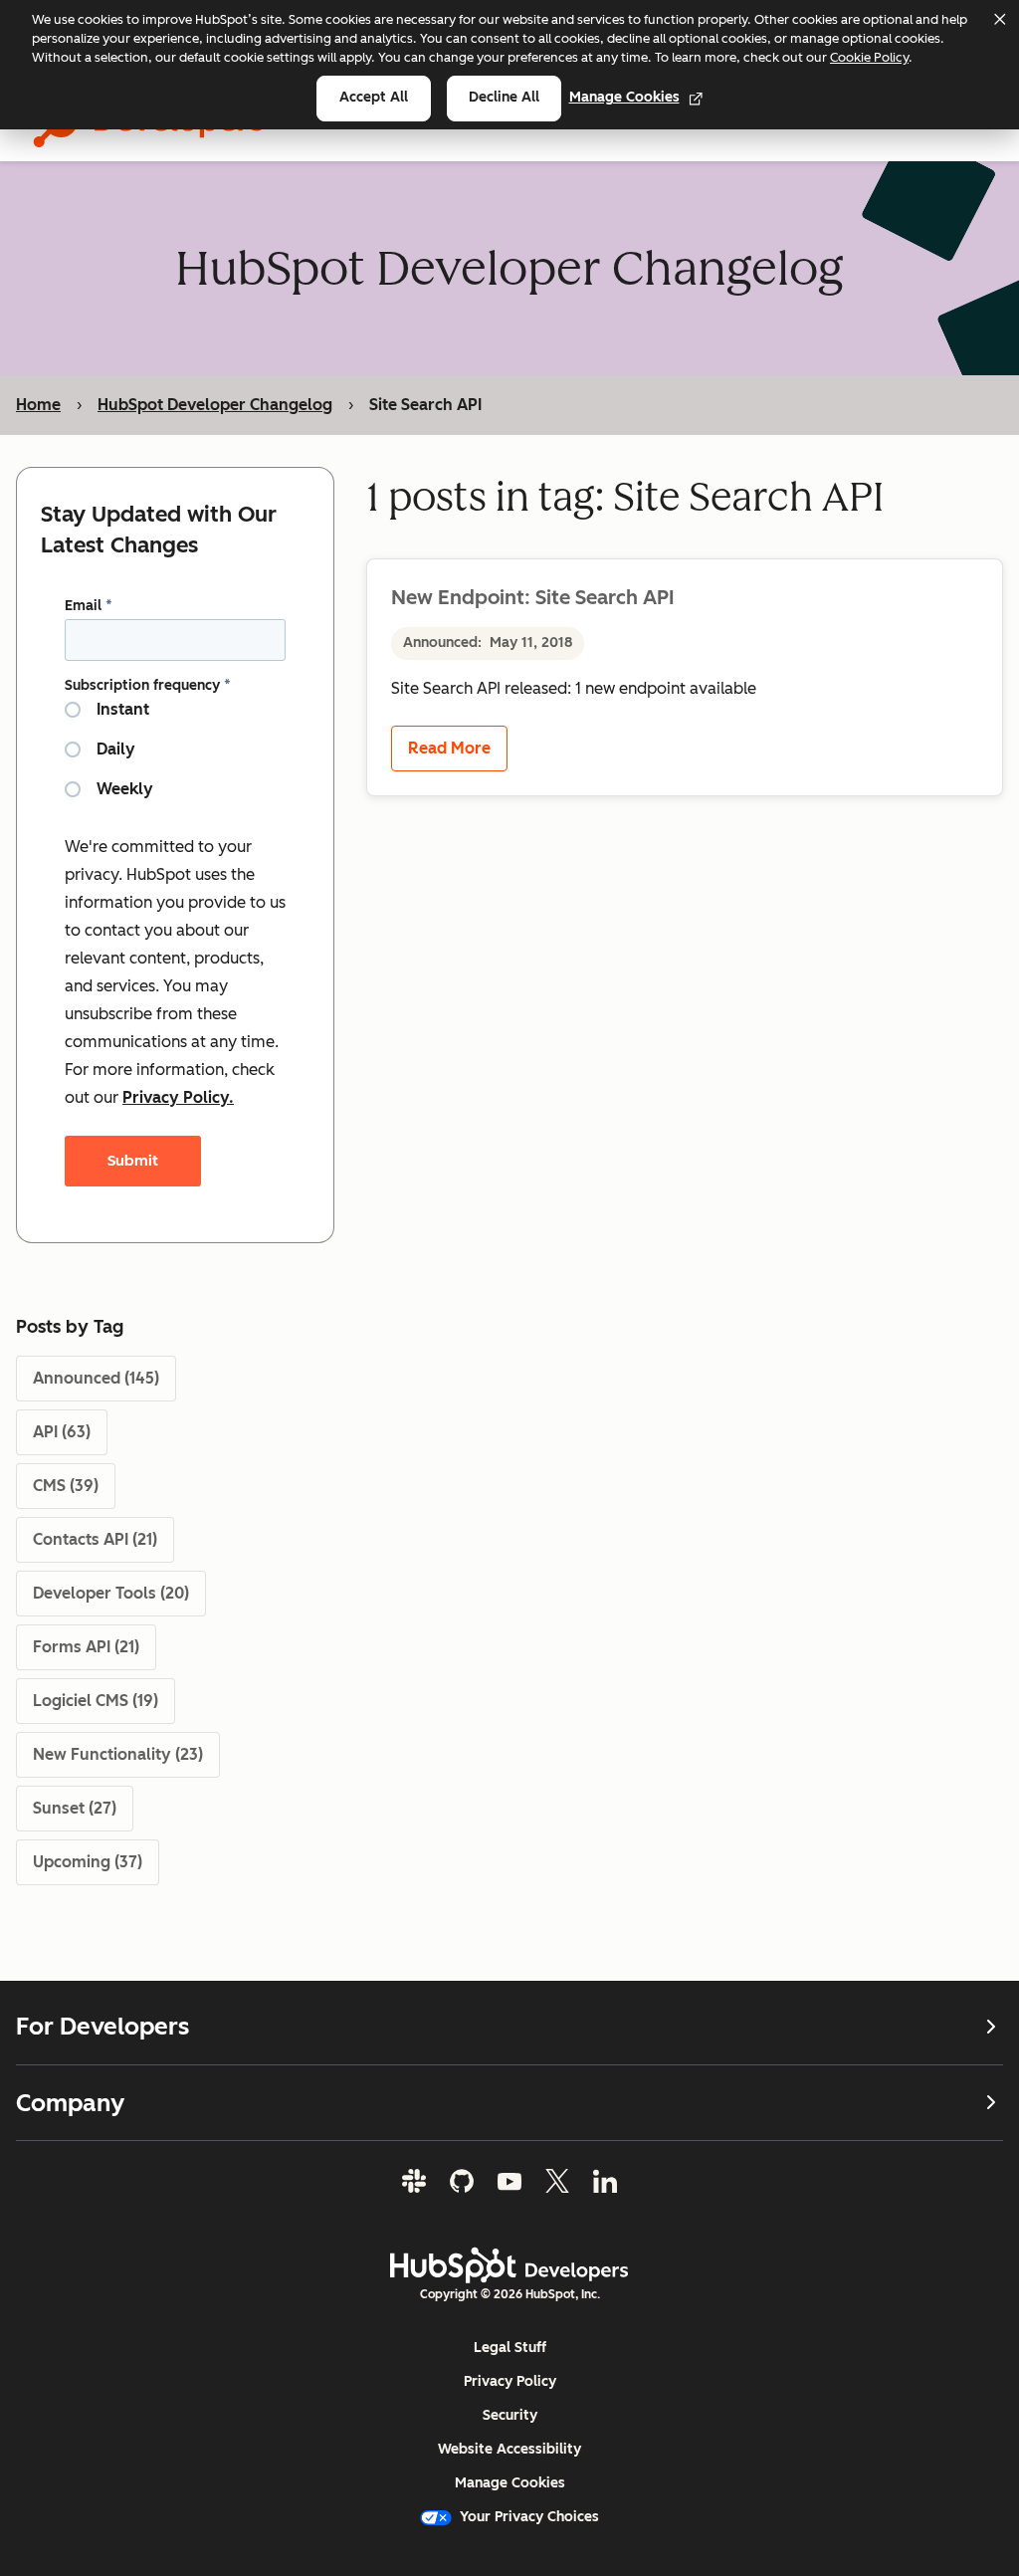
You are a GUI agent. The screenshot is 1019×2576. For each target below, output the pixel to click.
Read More (449, 748)
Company (70, 2103)
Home (38, 405)
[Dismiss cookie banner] (999, 19)
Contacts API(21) (95, 1539)
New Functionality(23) (118, 1754)
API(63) (62, 1432)
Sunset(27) (75, 1808)
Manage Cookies (624, 97)
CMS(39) (66, 1486)
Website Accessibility (509, 2449)
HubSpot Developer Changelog (215, 405)
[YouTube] (509, 2181)
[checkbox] (175, 757)
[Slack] (414, 2181)
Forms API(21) (86, 1647)
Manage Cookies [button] (510, 2483)
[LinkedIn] (605, 2181)
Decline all (504, 97)
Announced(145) (96, 1378)
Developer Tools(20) (111, 1593)
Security (510, 2415)
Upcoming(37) (88, 1862)
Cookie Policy (869, 57)
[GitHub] (462, 2181)
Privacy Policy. (178, 1097)
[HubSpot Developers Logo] (509, 2265)
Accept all (374, 97)
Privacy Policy (510, 2381)
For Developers (102, 2027)
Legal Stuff (510, 2348)
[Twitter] (557, 2181)
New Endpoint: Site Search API (532, 597)
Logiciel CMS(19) (96, 1701)
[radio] (175, 718)
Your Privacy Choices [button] (529, 2517)
